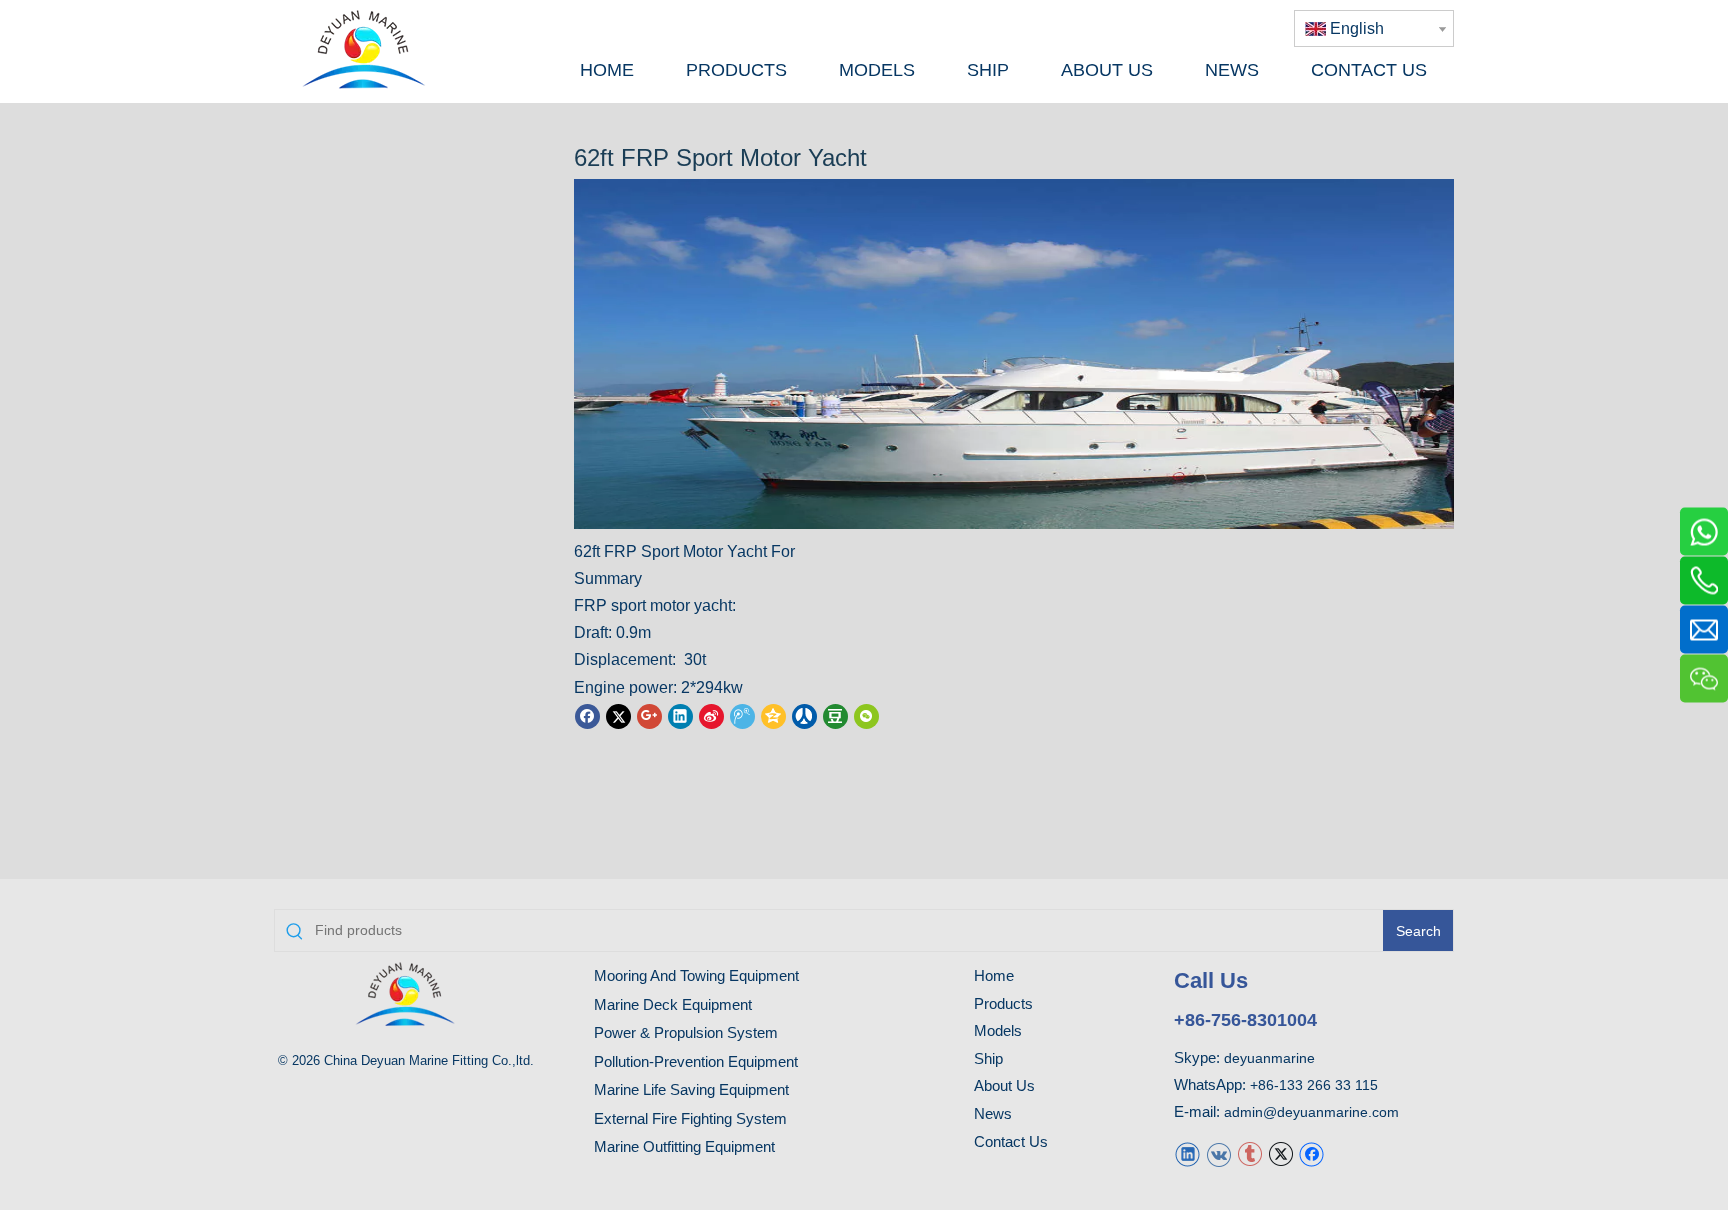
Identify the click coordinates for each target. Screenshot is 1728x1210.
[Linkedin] (680, 715)
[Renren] (804, 715)
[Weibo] (711, 715)
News (993, 1113)
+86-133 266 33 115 (1314, 1085)
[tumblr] (1249, 1153)
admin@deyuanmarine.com (1311, 1112)
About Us (1004, 1085)
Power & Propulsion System (686, 1032)
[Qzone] (773, 715)
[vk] (1218, 1153)
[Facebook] (587, 715)
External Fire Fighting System (690, 1118)
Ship (988, 1058)
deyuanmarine (1269, 1058)
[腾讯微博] (742, 715)
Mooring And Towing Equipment (696, 975)
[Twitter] (618, 715)
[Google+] (649, 715)
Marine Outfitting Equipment (684, 1146)
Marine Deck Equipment (673, 1004)
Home (994, 975)
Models (998, 1030)
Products (1003, 1003)
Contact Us (1011, 1141)
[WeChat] (866, 715)
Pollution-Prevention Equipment (696, 1061)
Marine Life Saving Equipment (691, 1089)
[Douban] (835, 715)
